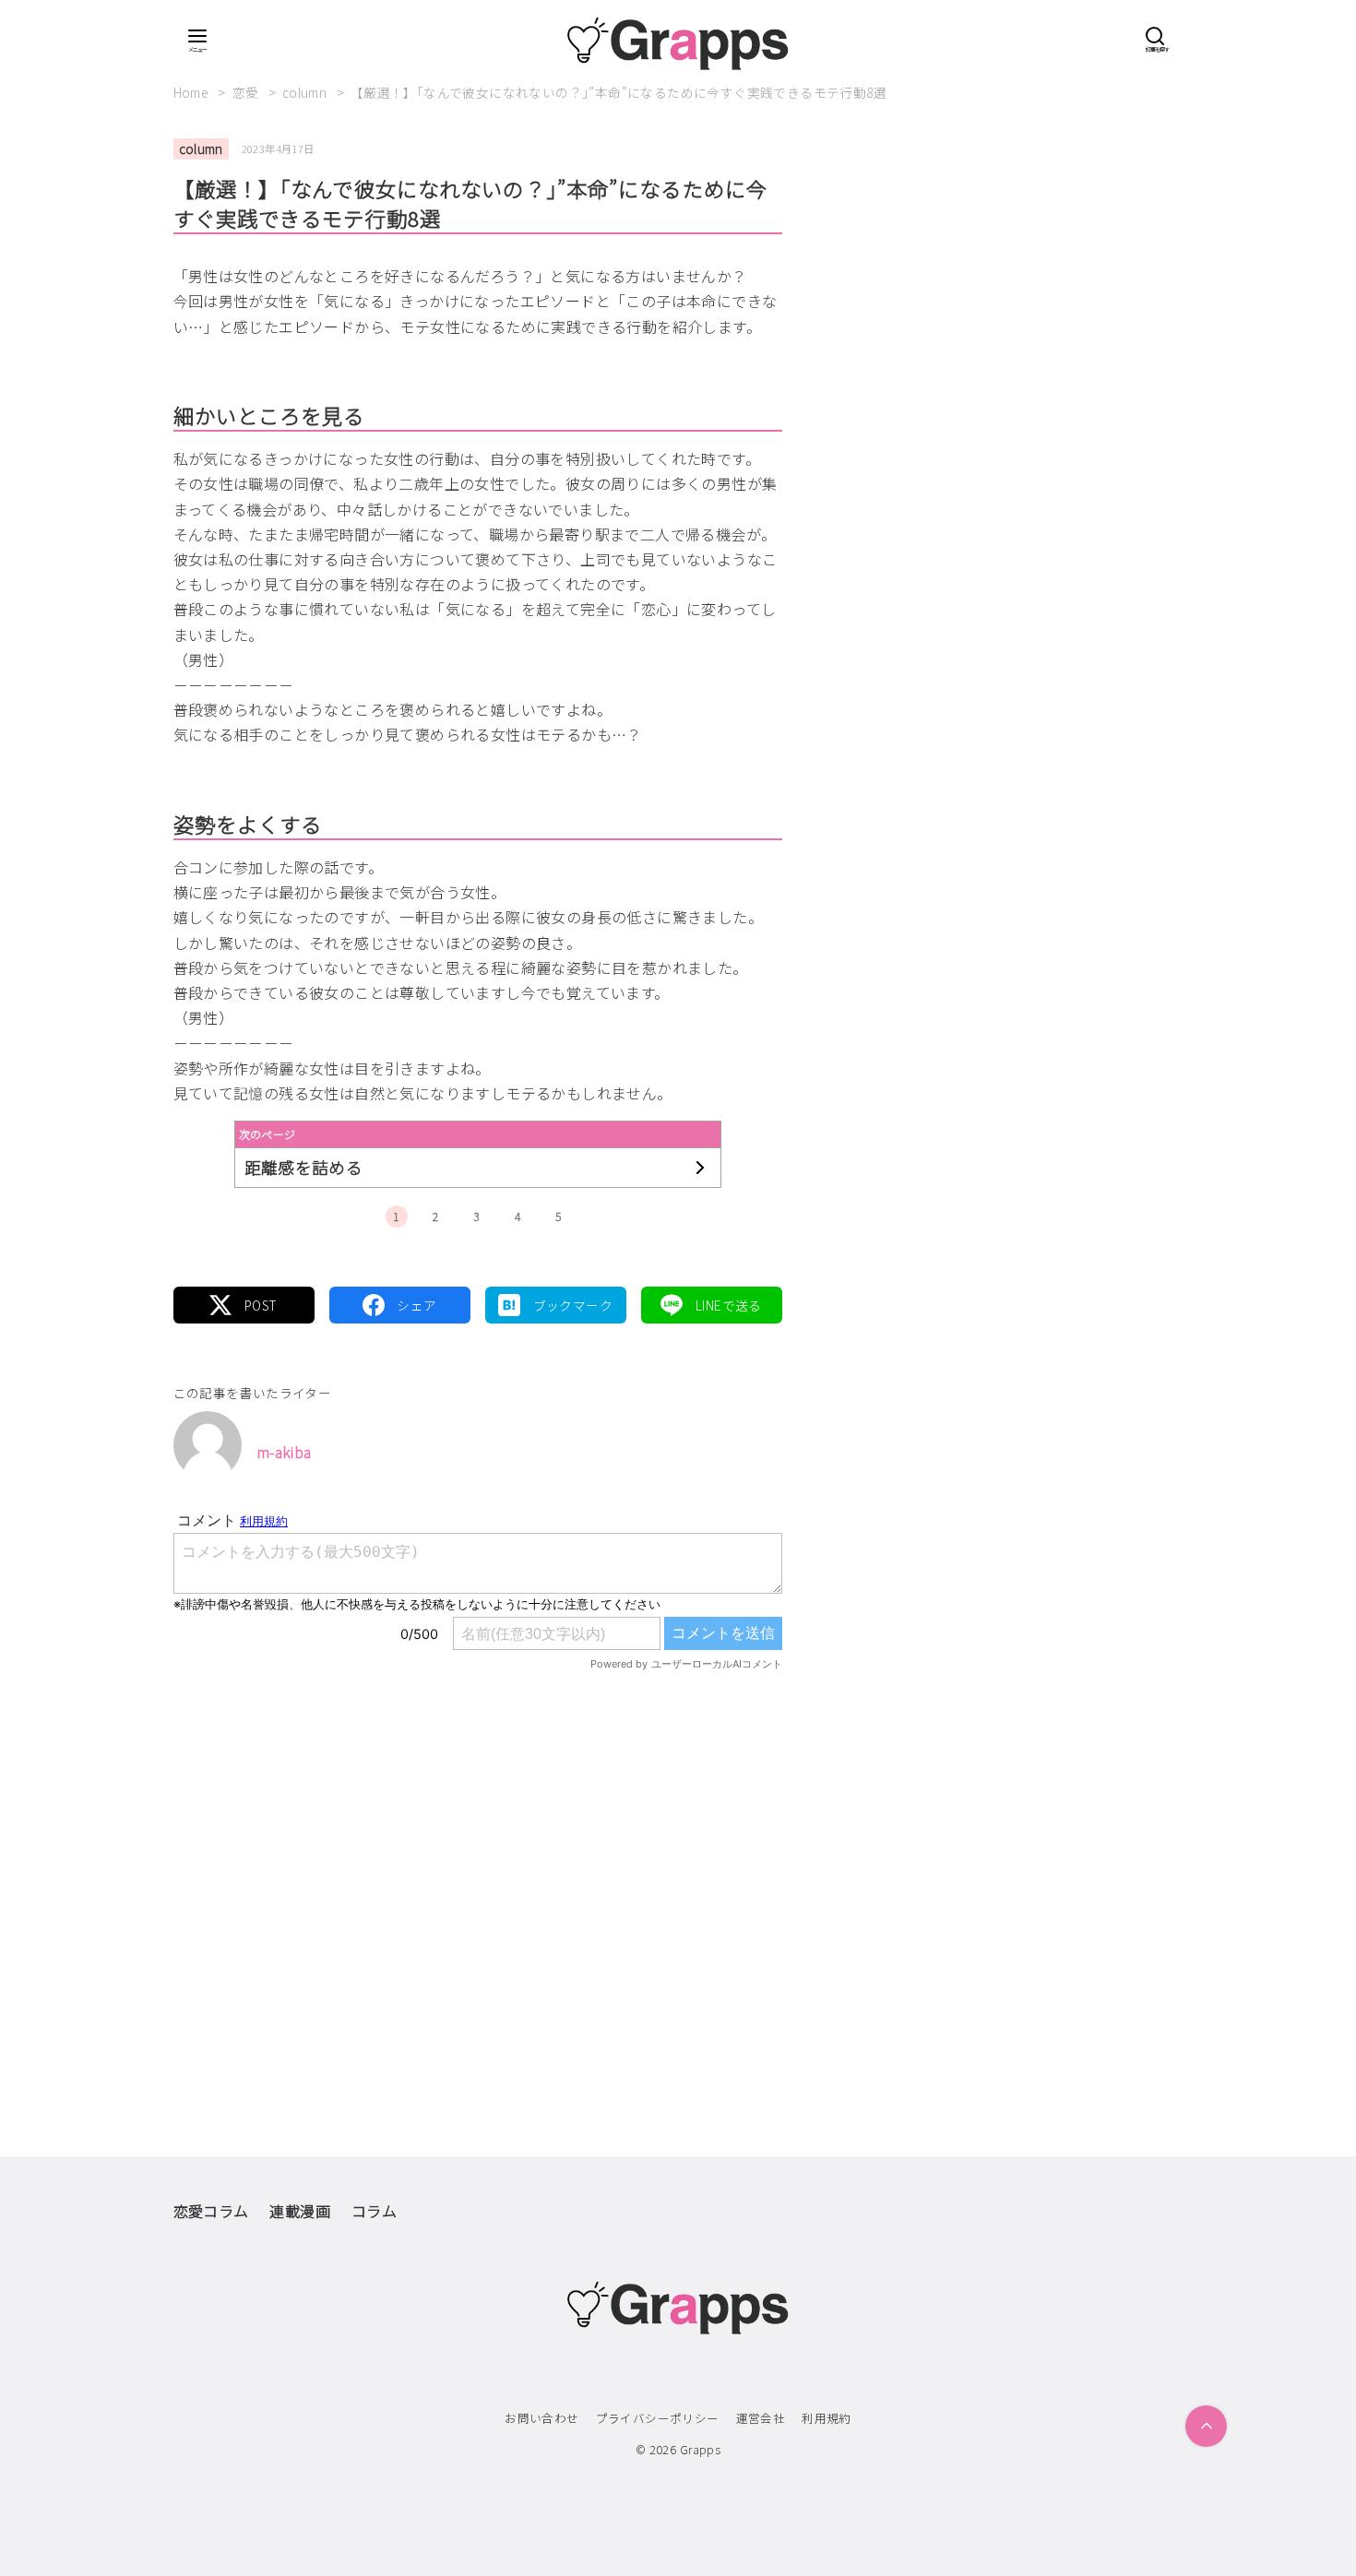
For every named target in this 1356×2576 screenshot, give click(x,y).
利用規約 (827, 2418)
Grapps (700, 2449)
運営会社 (761, 2418)
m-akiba (284, 1452)
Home (193, 92)
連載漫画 (300, 2211)
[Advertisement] (478, 1875)
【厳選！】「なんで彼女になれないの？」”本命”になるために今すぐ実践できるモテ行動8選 (619, 92)
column (306, 92)
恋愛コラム (211, 2211)
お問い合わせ (541, 2418)
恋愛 (247, 92)
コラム (374, 2211)
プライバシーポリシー (658, 2418)
